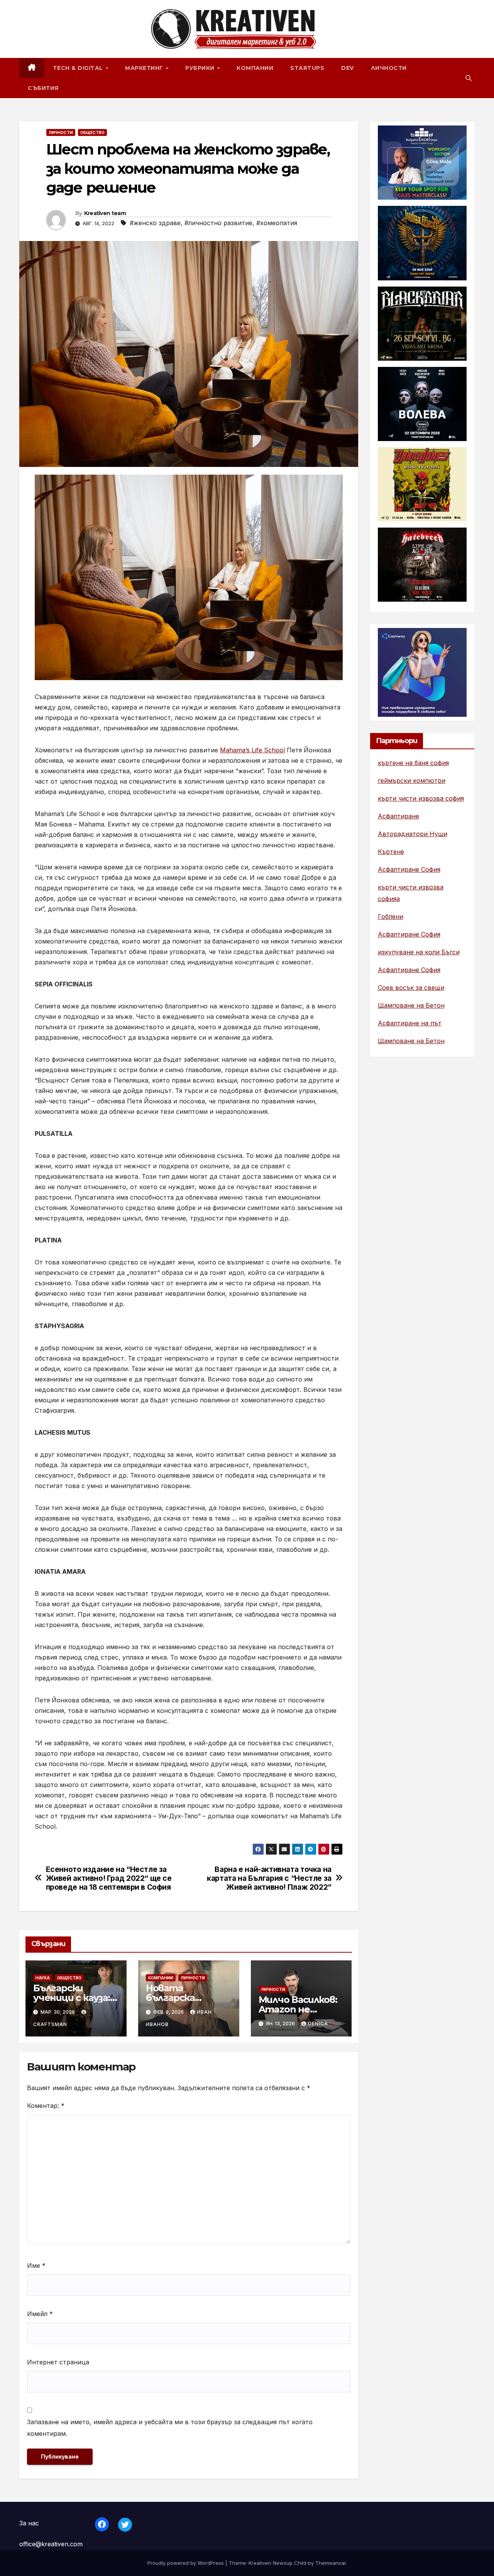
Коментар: (46, 2106)
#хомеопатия (277, 223)
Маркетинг (145, 68)
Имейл (40, 2314)
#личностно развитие (218, 223)
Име (36, 2265)
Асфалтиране (398, 816)
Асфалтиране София (409, 869)
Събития (43, 88)
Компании (255, 68)
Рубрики (201, 68)
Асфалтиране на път (410, 1023)
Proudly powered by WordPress (186, 2563)
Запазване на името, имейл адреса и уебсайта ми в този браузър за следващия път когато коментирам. (170, 2428)
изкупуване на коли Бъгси (419, 952)
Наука (43, 1978)
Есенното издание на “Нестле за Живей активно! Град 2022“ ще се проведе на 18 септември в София (109, 1878)
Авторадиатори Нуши (413, 834)
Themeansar (331, 2563)
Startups (307, 68)
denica (318, 2024)
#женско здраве (155, 223)
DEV (348, 68)
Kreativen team (105, 213)
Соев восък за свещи (411, 988)
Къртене (391, 852)
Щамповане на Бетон (411, 1005)
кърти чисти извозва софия (421, 798)
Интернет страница (58, 2362)
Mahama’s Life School (252, 750)
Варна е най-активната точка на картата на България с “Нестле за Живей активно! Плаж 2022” (269, 1878)
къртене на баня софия (413, 763)
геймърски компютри (412, 781)
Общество (92, 132)
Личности (389, 68)
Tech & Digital (79, 68)
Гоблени (391, 916)
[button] (469, 78)
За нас (29, 2523)
